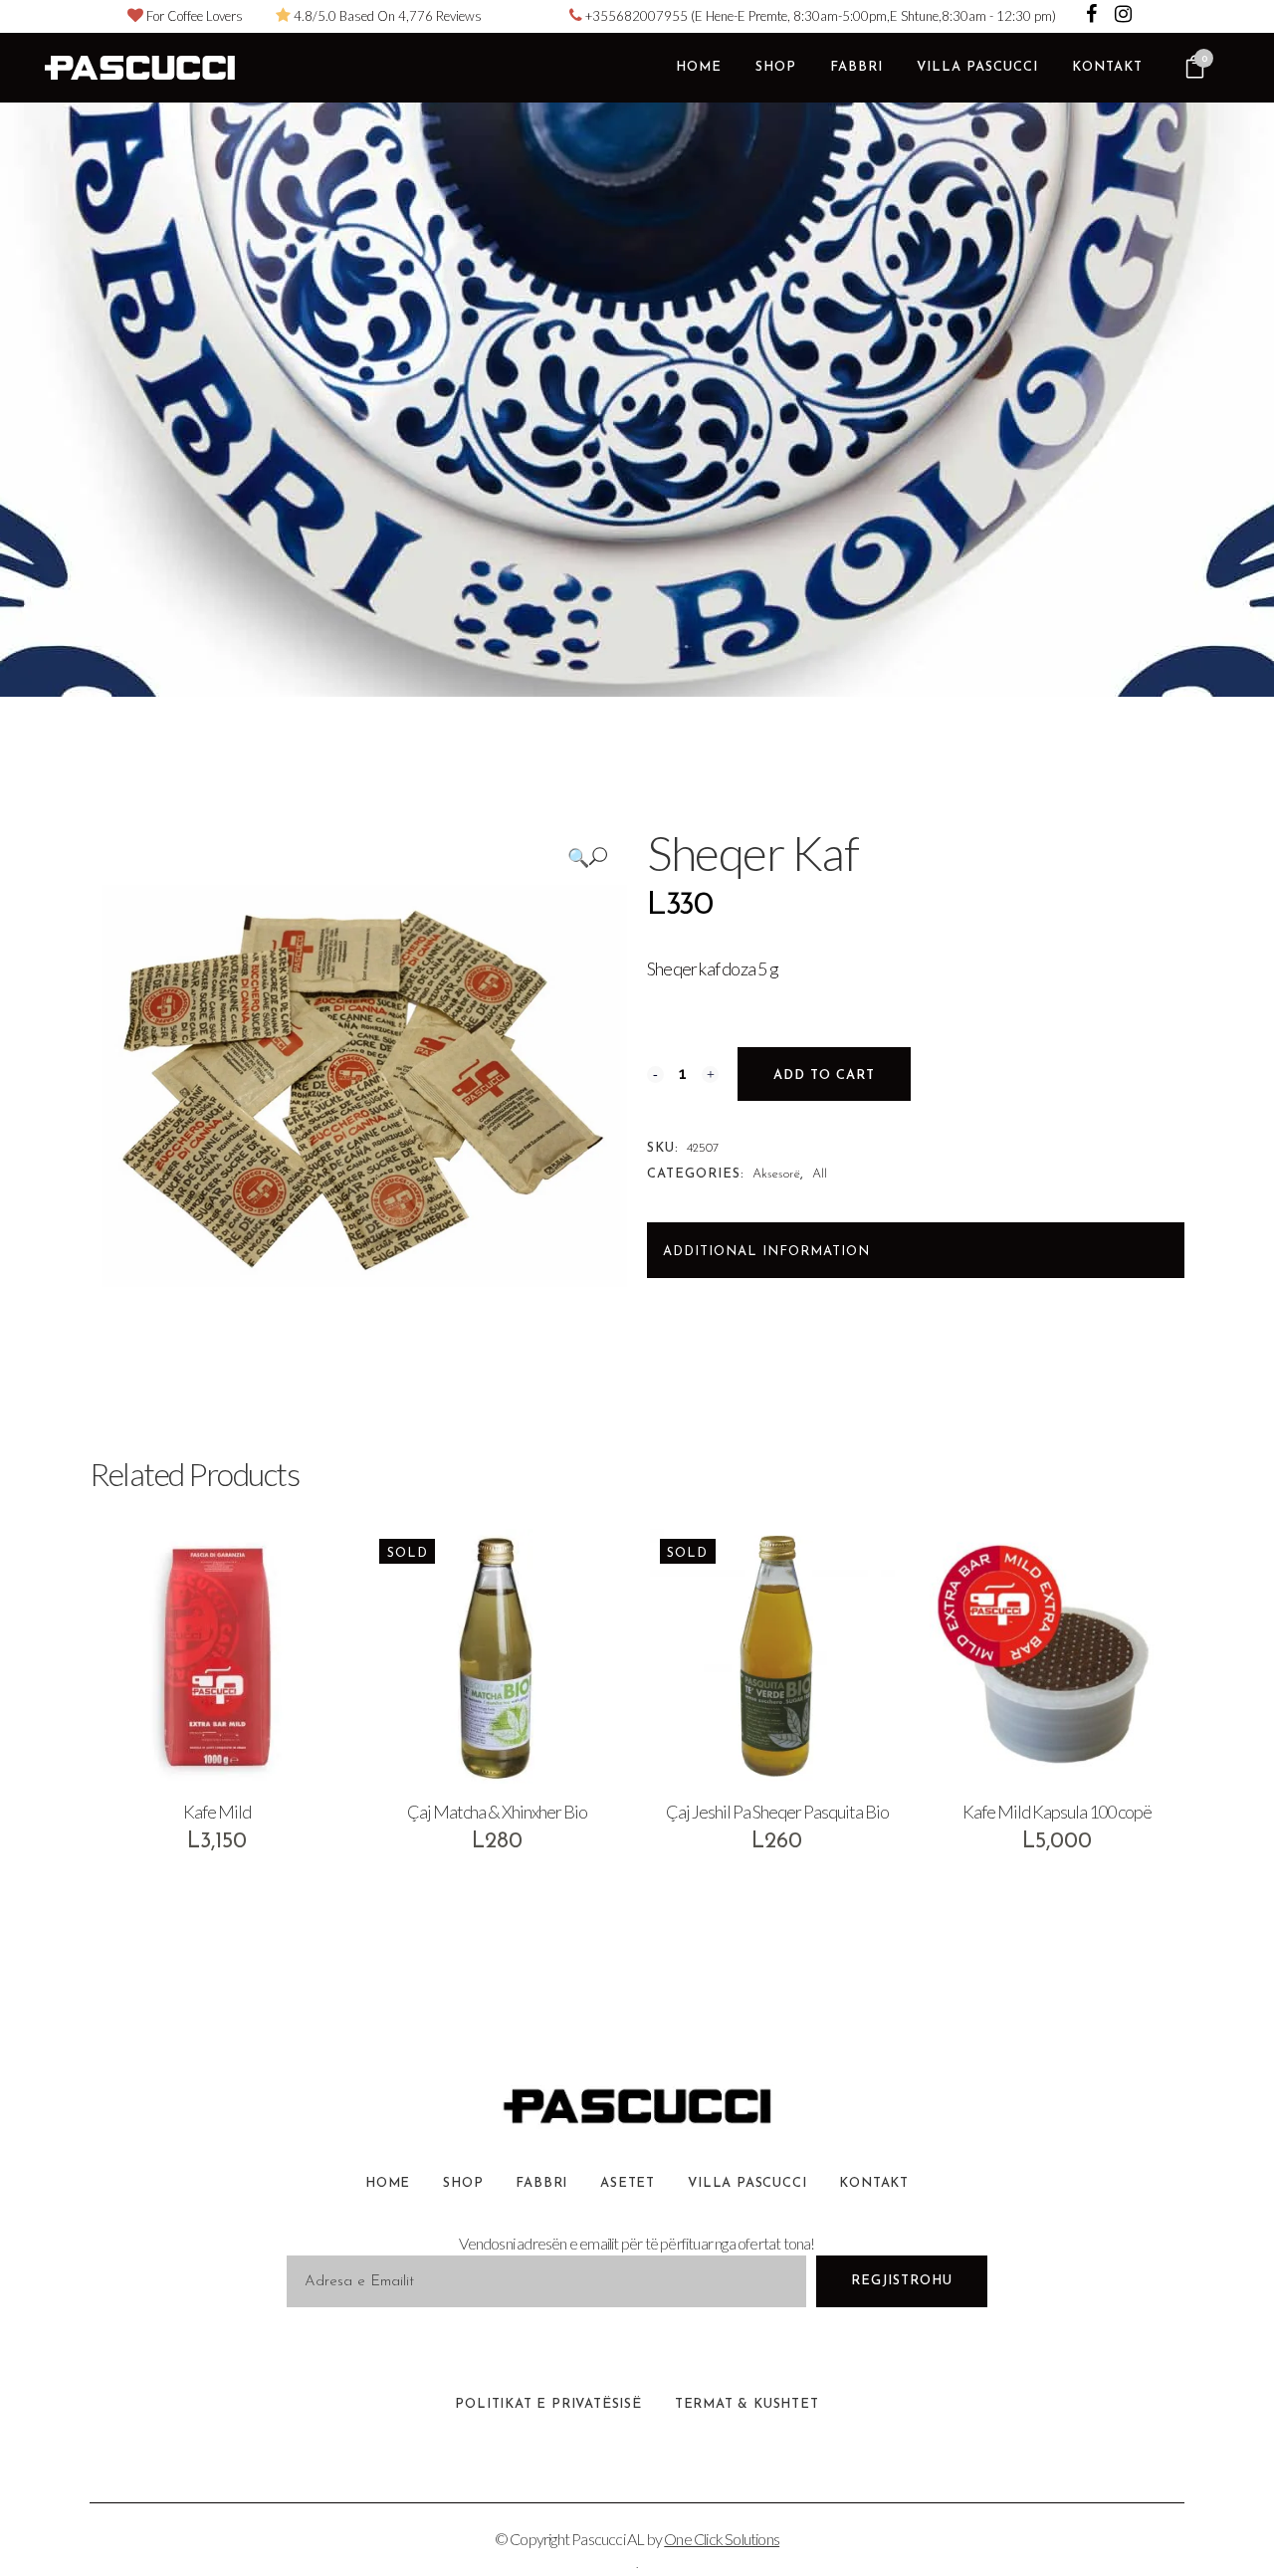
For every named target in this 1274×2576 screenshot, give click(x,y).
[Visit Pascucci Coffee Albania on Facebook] (1093, 16)
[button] (587, 857)
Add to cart (824, 1075)
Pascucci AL (608, 2539)
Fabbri (541, 2183)
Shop (463, 2183)
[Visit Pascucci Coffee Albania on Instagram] (1123, 16)
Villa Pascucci (747, 2183)
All (820, 1174)
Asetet (628, 2183)
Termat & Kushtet (747, 2404)
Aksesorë (776, 1174)
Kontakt (874, 2183)
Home (388, 2183)
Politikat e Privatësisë (548, 2404)
